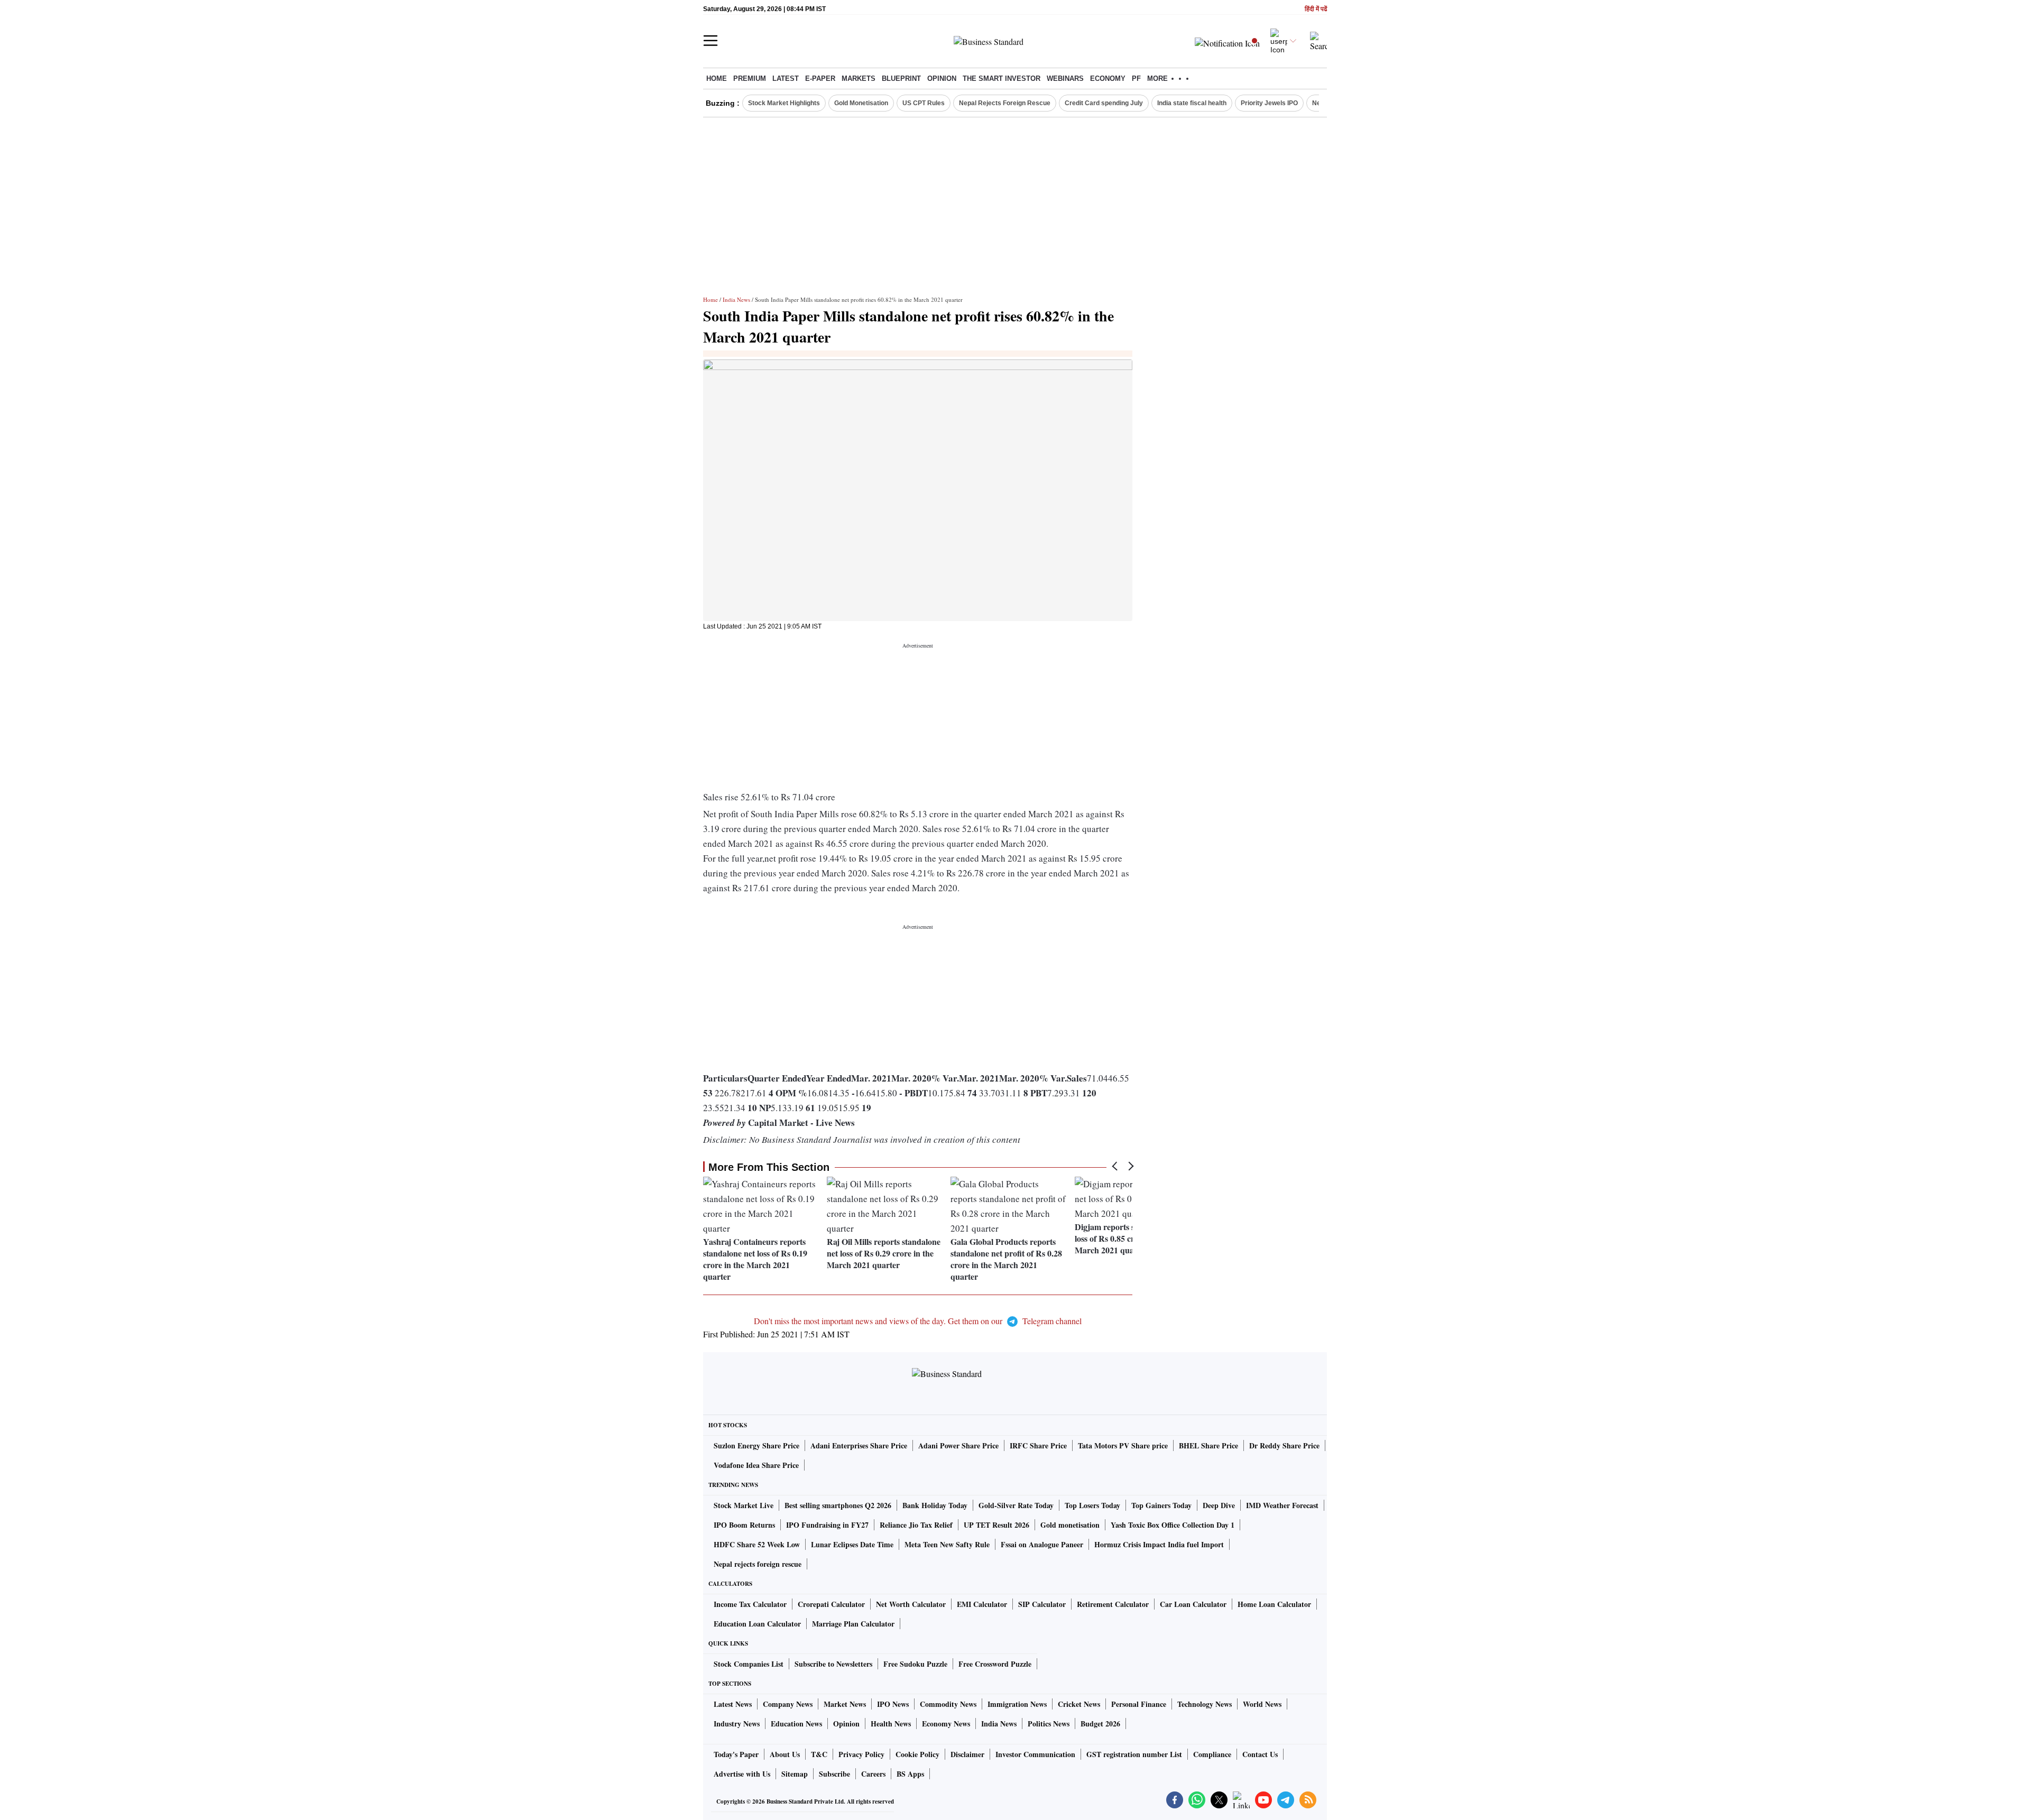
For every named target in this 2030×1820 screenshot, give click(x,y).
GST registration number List (1134, 1754)
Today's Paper (736, 1754)
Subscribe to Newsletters (833, 1664)
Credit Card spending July (1104, 103)
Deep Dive (1219, 1505)
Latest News (733, 1704)
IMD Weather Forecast (1282, 1505)
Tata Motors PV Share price (1123, 1445)
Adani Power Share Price (958, 1445)
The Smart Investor (1002, 78)
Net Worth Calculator (911, 1604)
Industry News (737, 1724)
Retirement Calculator (1113, 1604)
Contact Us (1260, 1754)
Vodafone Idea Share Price (756, 1465)
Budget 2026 (1100, 1724)
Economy (1108, 78)
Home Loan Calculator (1274, 1604)
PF (1136, 78)
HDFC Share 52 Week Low (757, 1544)
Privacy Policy (861, 1754)
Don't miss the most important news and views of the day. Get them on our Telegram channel (918, 1321)
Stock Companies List (749, 1664)
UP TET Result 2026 (996, 1525)
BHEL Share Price (1208, 1445)
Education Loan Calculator (757, 1624)
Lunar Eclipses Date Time (852, 1544)
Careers (873, 1774)
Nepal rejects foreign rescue (758, 1564)
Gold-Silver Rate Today (1016, 1505)
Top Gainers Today (1161, 1505)
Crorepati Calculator (831, 1604)
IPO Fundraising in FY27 (827, 1525)
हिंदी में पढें (1316, 9)
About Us (785, 1754)
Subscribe (834, 1774)
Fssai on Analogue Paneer (1042, 1544)
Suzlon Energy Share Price (756, 1445)
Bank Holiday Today (935, 1505)
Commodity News (948, 1704)
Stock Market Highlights (784, 103)
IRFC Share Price (1038, 1445)
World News (1262, 1704)
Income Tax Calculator (750, 1604)
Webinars (1065, 78)
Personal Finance (1139, 1704)
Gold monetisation (1070, 1525)
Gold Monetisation (861, 103)
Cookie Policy (917, 1754)
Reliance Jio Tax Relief (916, 1525)
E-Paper (820, 78)
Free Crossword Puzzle (995, 1664)
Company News (788, 1704)
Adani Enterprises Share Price (859, 1445)
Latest (786, 78)
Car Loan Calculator (1193, 1604)
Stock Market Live (744, 1505)
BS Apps (910, 1774)
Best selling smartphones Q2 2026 (838, 1505)
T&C (819, 1754)
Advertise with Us (742, 1774)
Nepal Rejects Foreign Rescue (1005, 103)
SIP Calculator (1042, 1604)
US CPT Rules (924, 103)
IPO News (893, 1704)
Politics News (1049, 1724)
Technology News (1205, 1704)
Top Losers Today (1092, 1505)
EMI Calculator (982, 1604)
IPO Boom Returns (744, 1525)
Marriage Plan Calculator (853, 1624)
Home (717, 78)
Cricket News (1079, 1704)
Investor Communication (1035, 1754)
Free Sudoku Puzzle (915, 1664)
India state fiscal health (1192, 103)
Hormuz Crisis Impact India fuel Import (1159, 1544)
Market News (845, 1704)
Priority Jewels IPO (1269, 103)
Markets (859, 78)
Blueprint (901, 78)
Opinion (942, 78)
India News (736, 299)
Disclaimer (967, 1754)
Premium (750, 78)
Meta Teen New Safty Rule (947, 1544)
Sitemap (795, 1774)
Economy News (946, 1724)
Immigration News (1017, 1704)
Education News (796, 1724)
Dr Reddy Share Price (1284, 1445)
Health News (891, 1724)
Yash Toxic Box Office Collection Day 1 (1173, 1525)
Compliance (1212, 1754)
